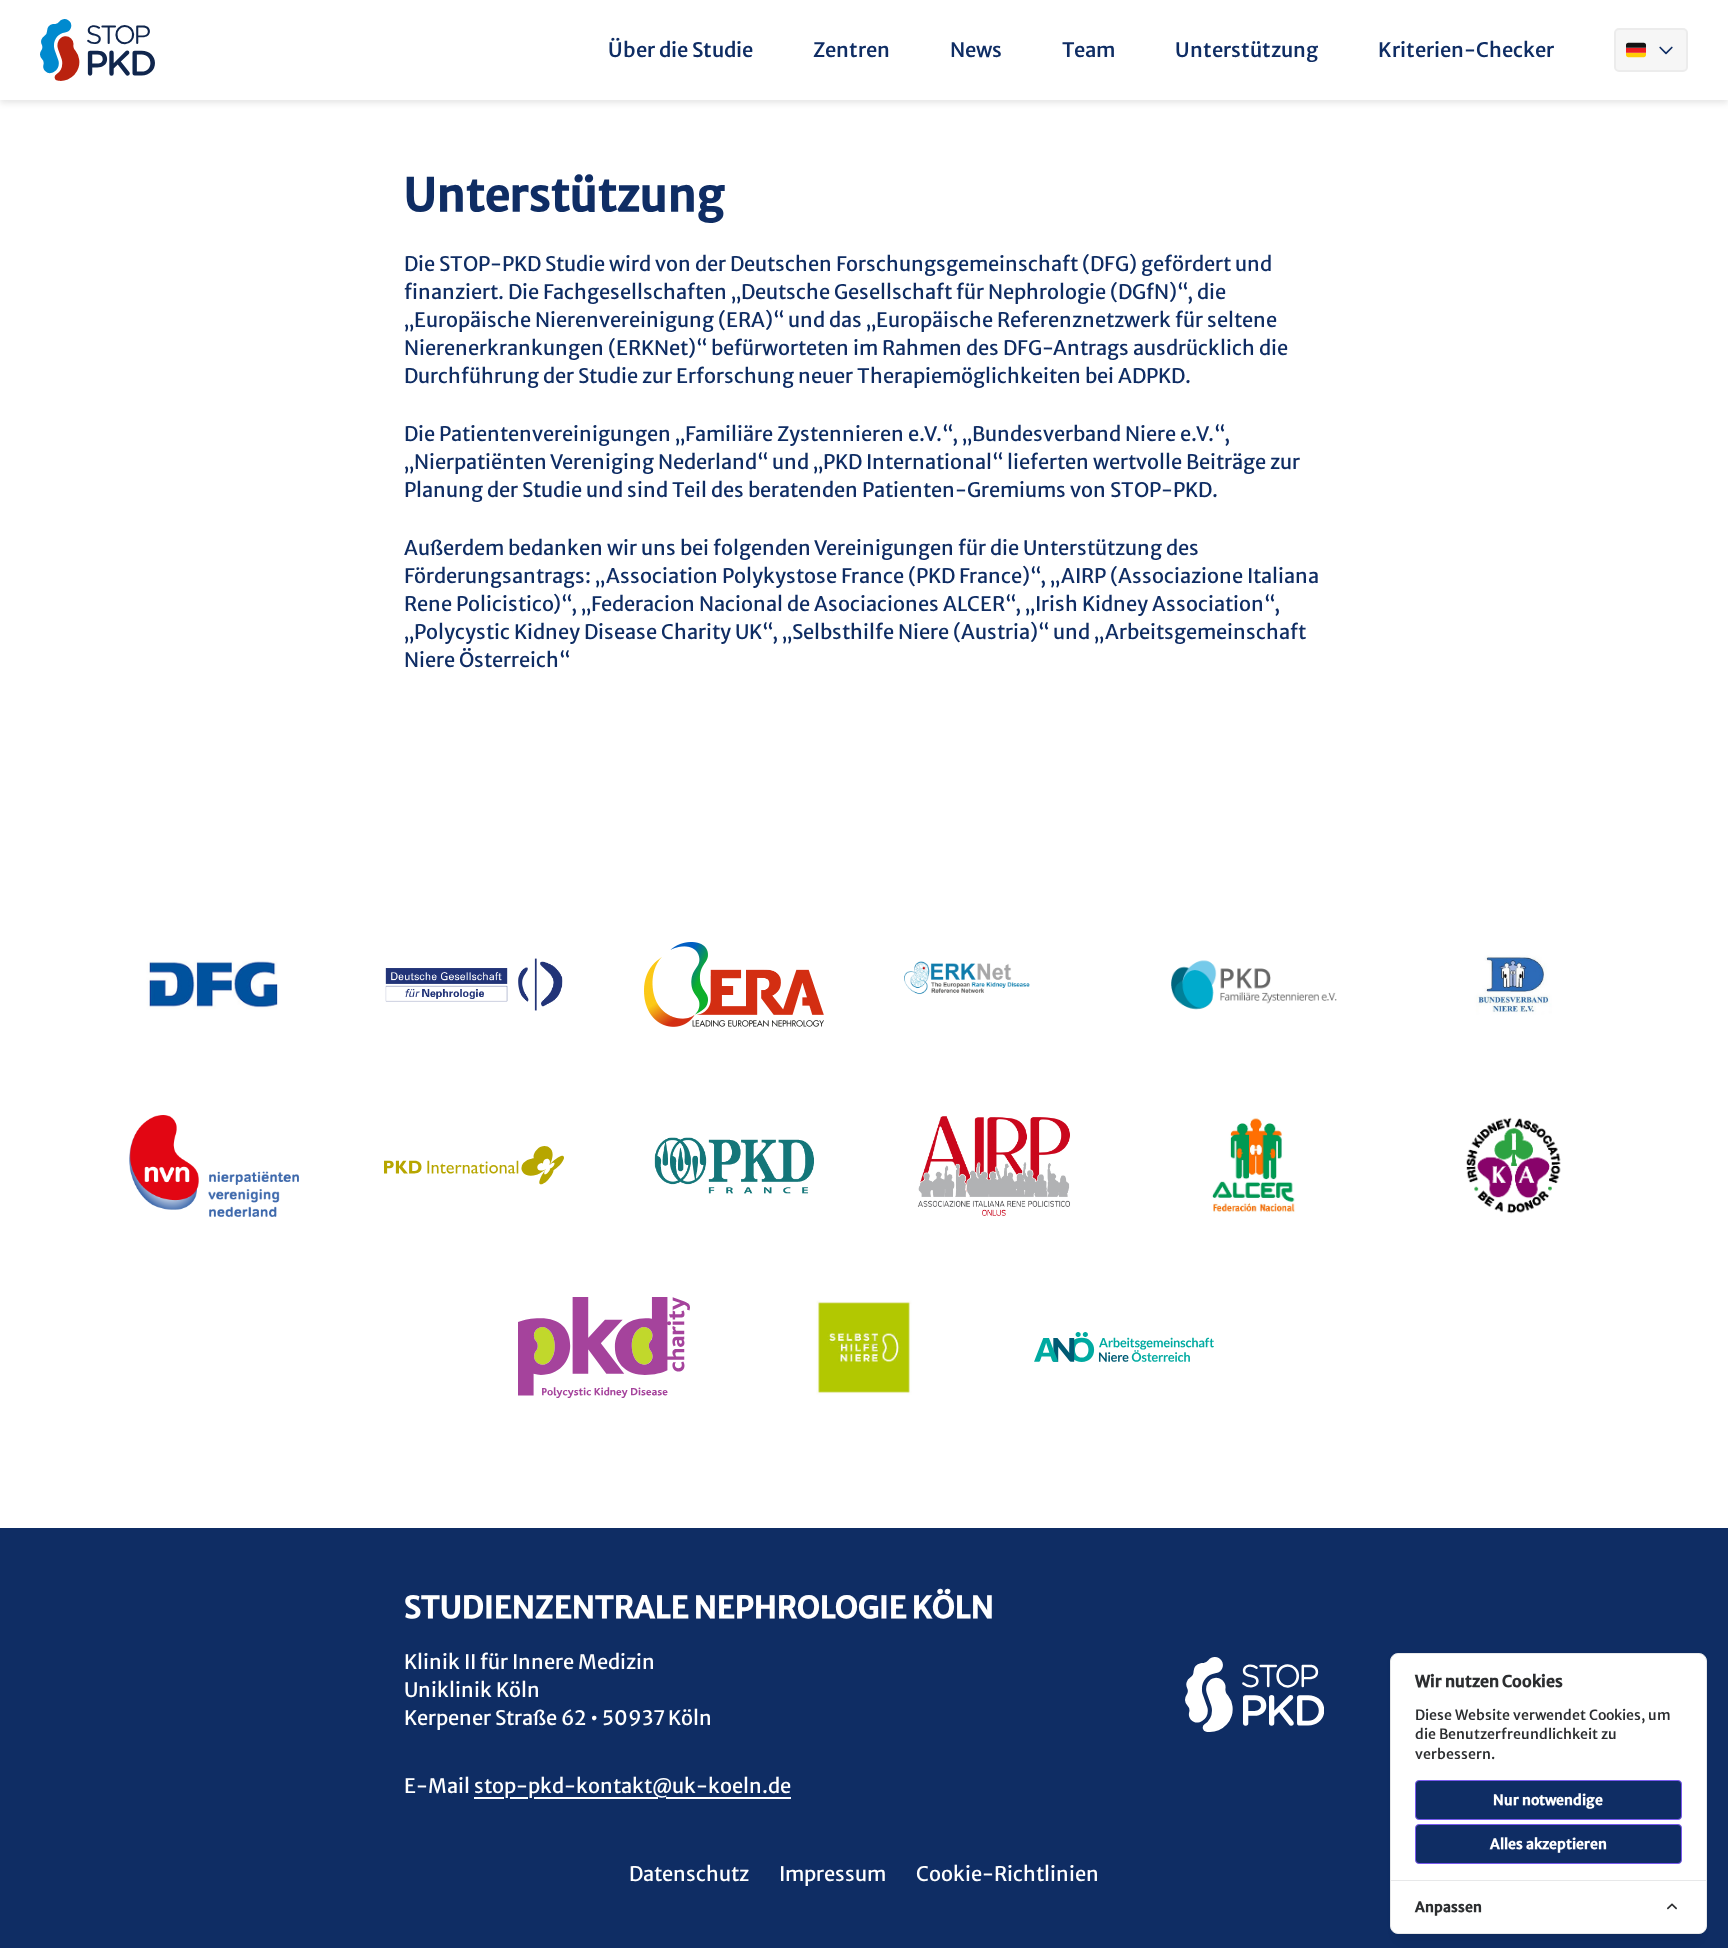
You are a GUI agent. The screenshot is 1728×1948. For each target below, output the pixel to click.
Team (1088, 49)
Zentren (851, 49)
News (976, 49)
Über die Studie (680, 49)
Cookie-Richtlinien (1007, 1873)
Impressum (832, 1873)
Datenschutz (689, 1873)
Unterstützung (1246, 49)
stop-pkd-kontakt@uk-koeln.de (632, 1785)
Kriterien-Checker (1466, 49)
